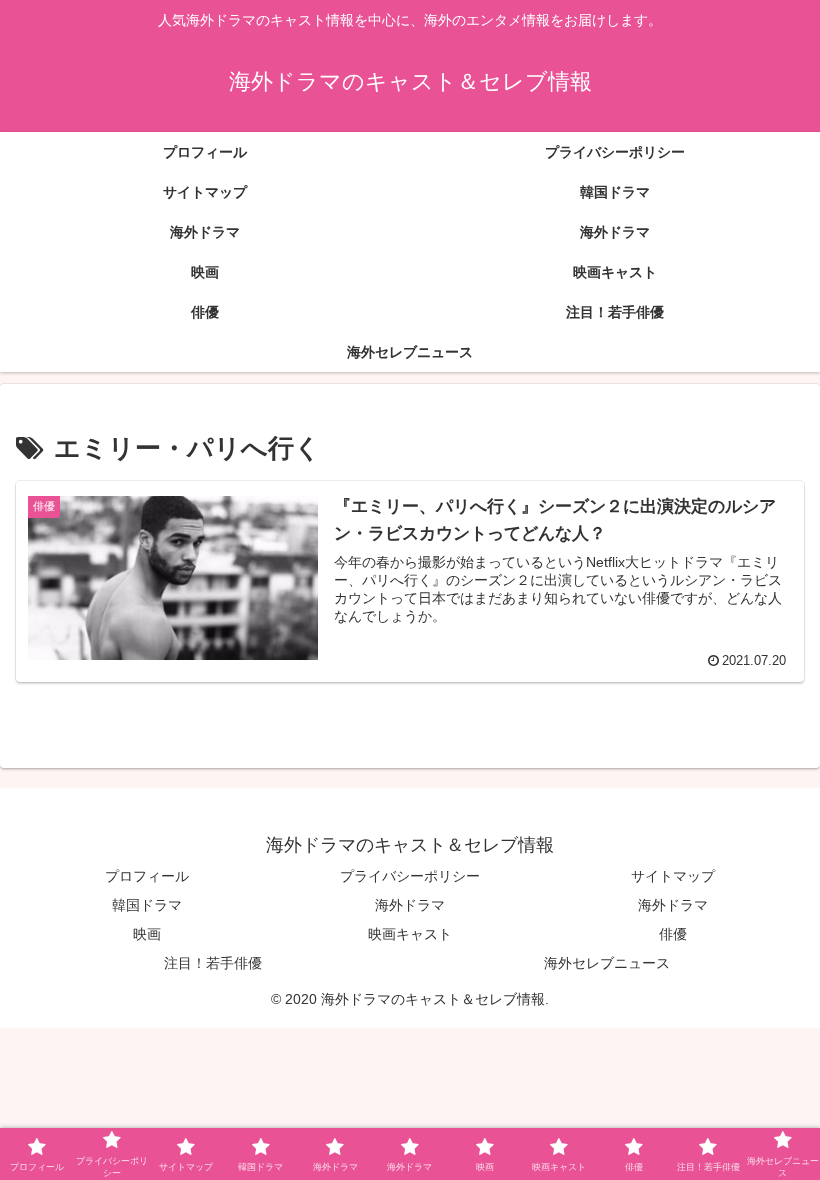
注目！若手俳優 (213, 963)
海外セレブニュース (607, 963)
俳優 (673, 934)
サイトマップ (673, 876)
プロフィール (147, 876)
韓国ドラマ (147, 905)
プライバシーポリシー (410, 876)
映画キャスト (410, 934)
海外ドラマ (410, 905)
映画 (147, 934)
